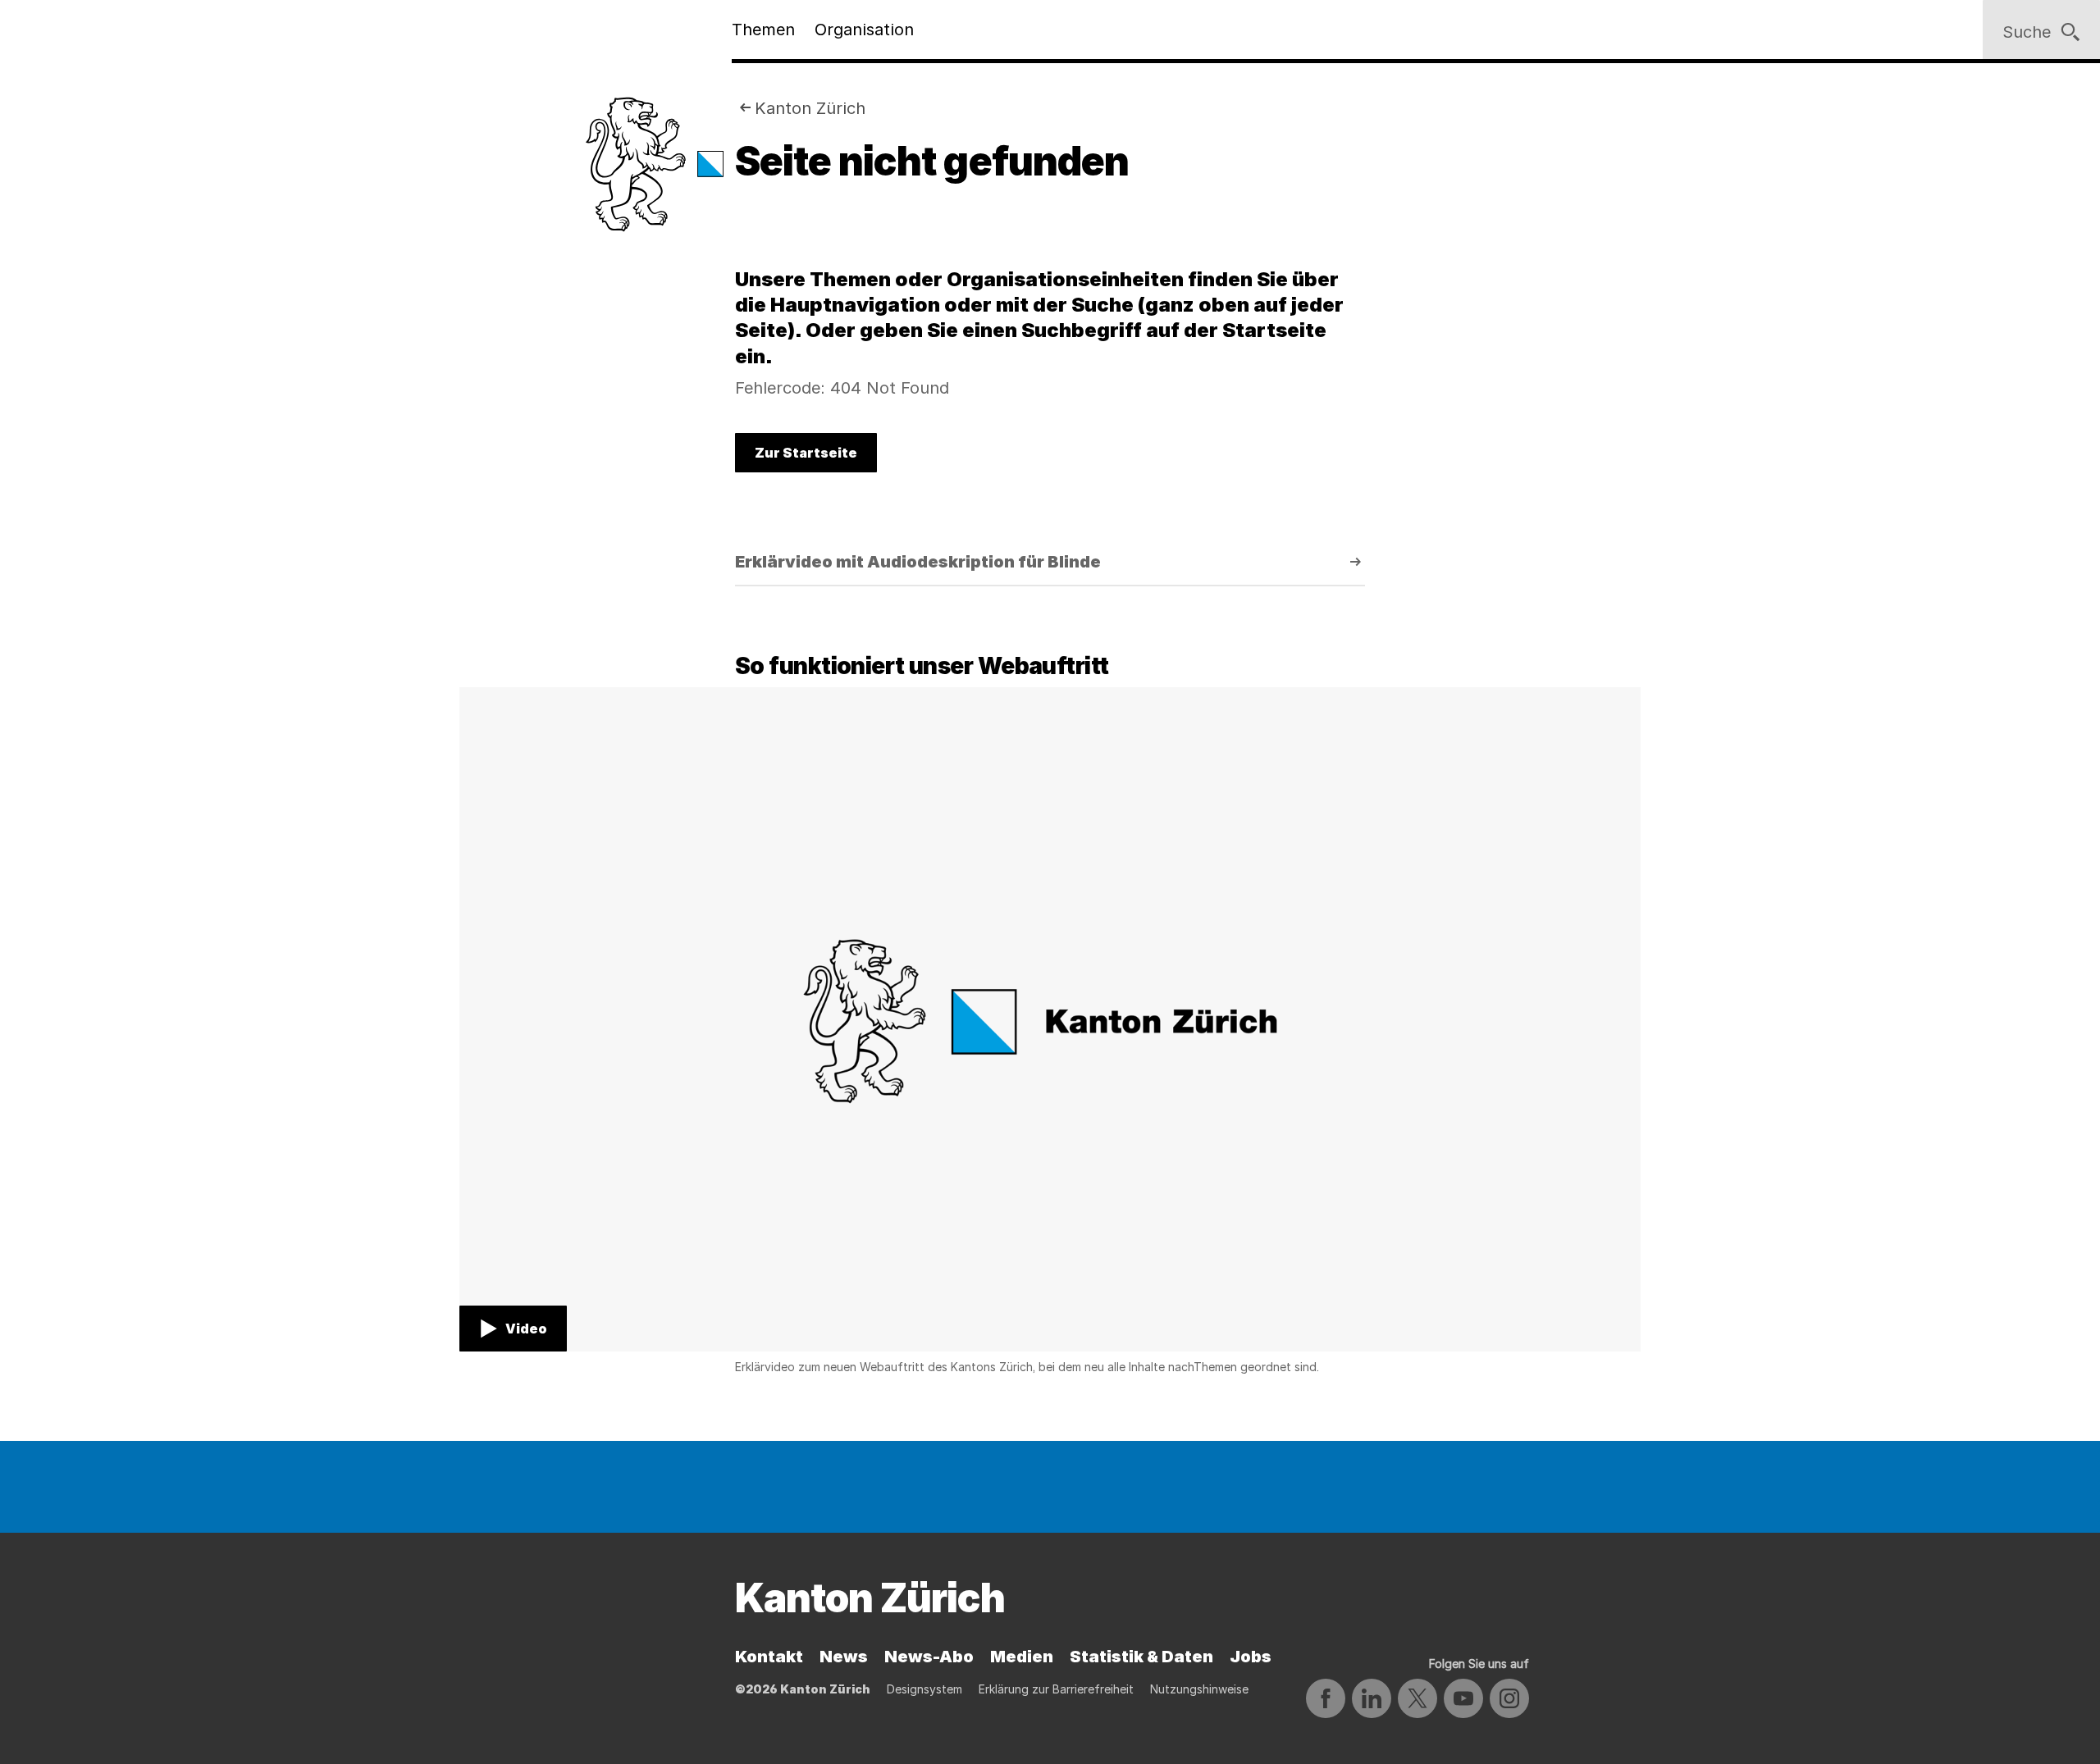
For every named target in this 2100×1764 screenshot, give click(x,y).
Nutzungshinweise (1199, 1689)
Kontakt (769, 1657)
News (844, 1657)
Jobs (1251, 1657)
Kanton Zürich (810, 108)
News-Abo (929, 1657)
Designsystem (924, 1689)
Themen (763, 30)
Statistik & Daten (1141, 1657)
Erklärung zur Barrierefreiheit (1056, 1689)
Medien (1022, 1657)
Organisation (864, 30)
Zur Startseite (806, 453)
